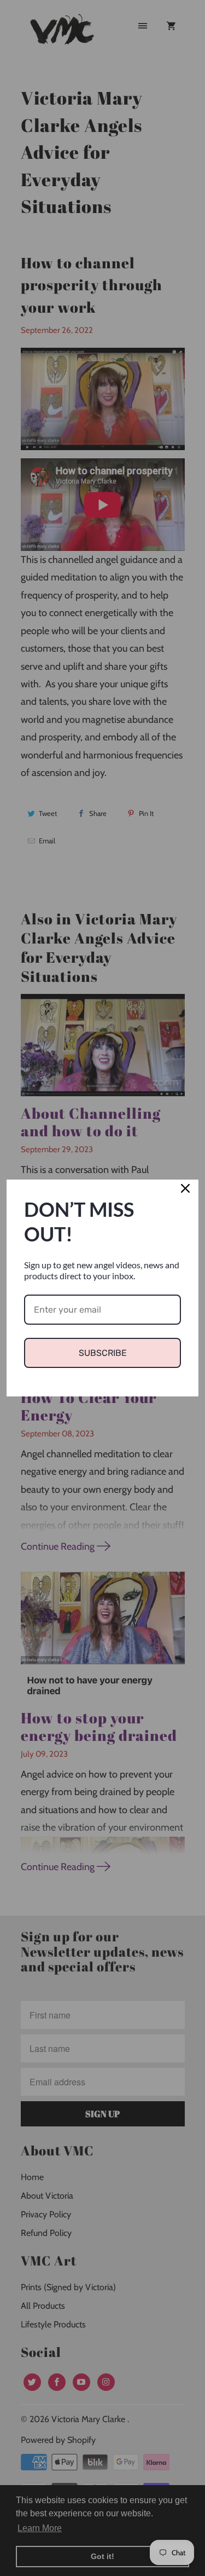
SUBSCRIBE (103, 1353)
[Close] (185, 1193)
